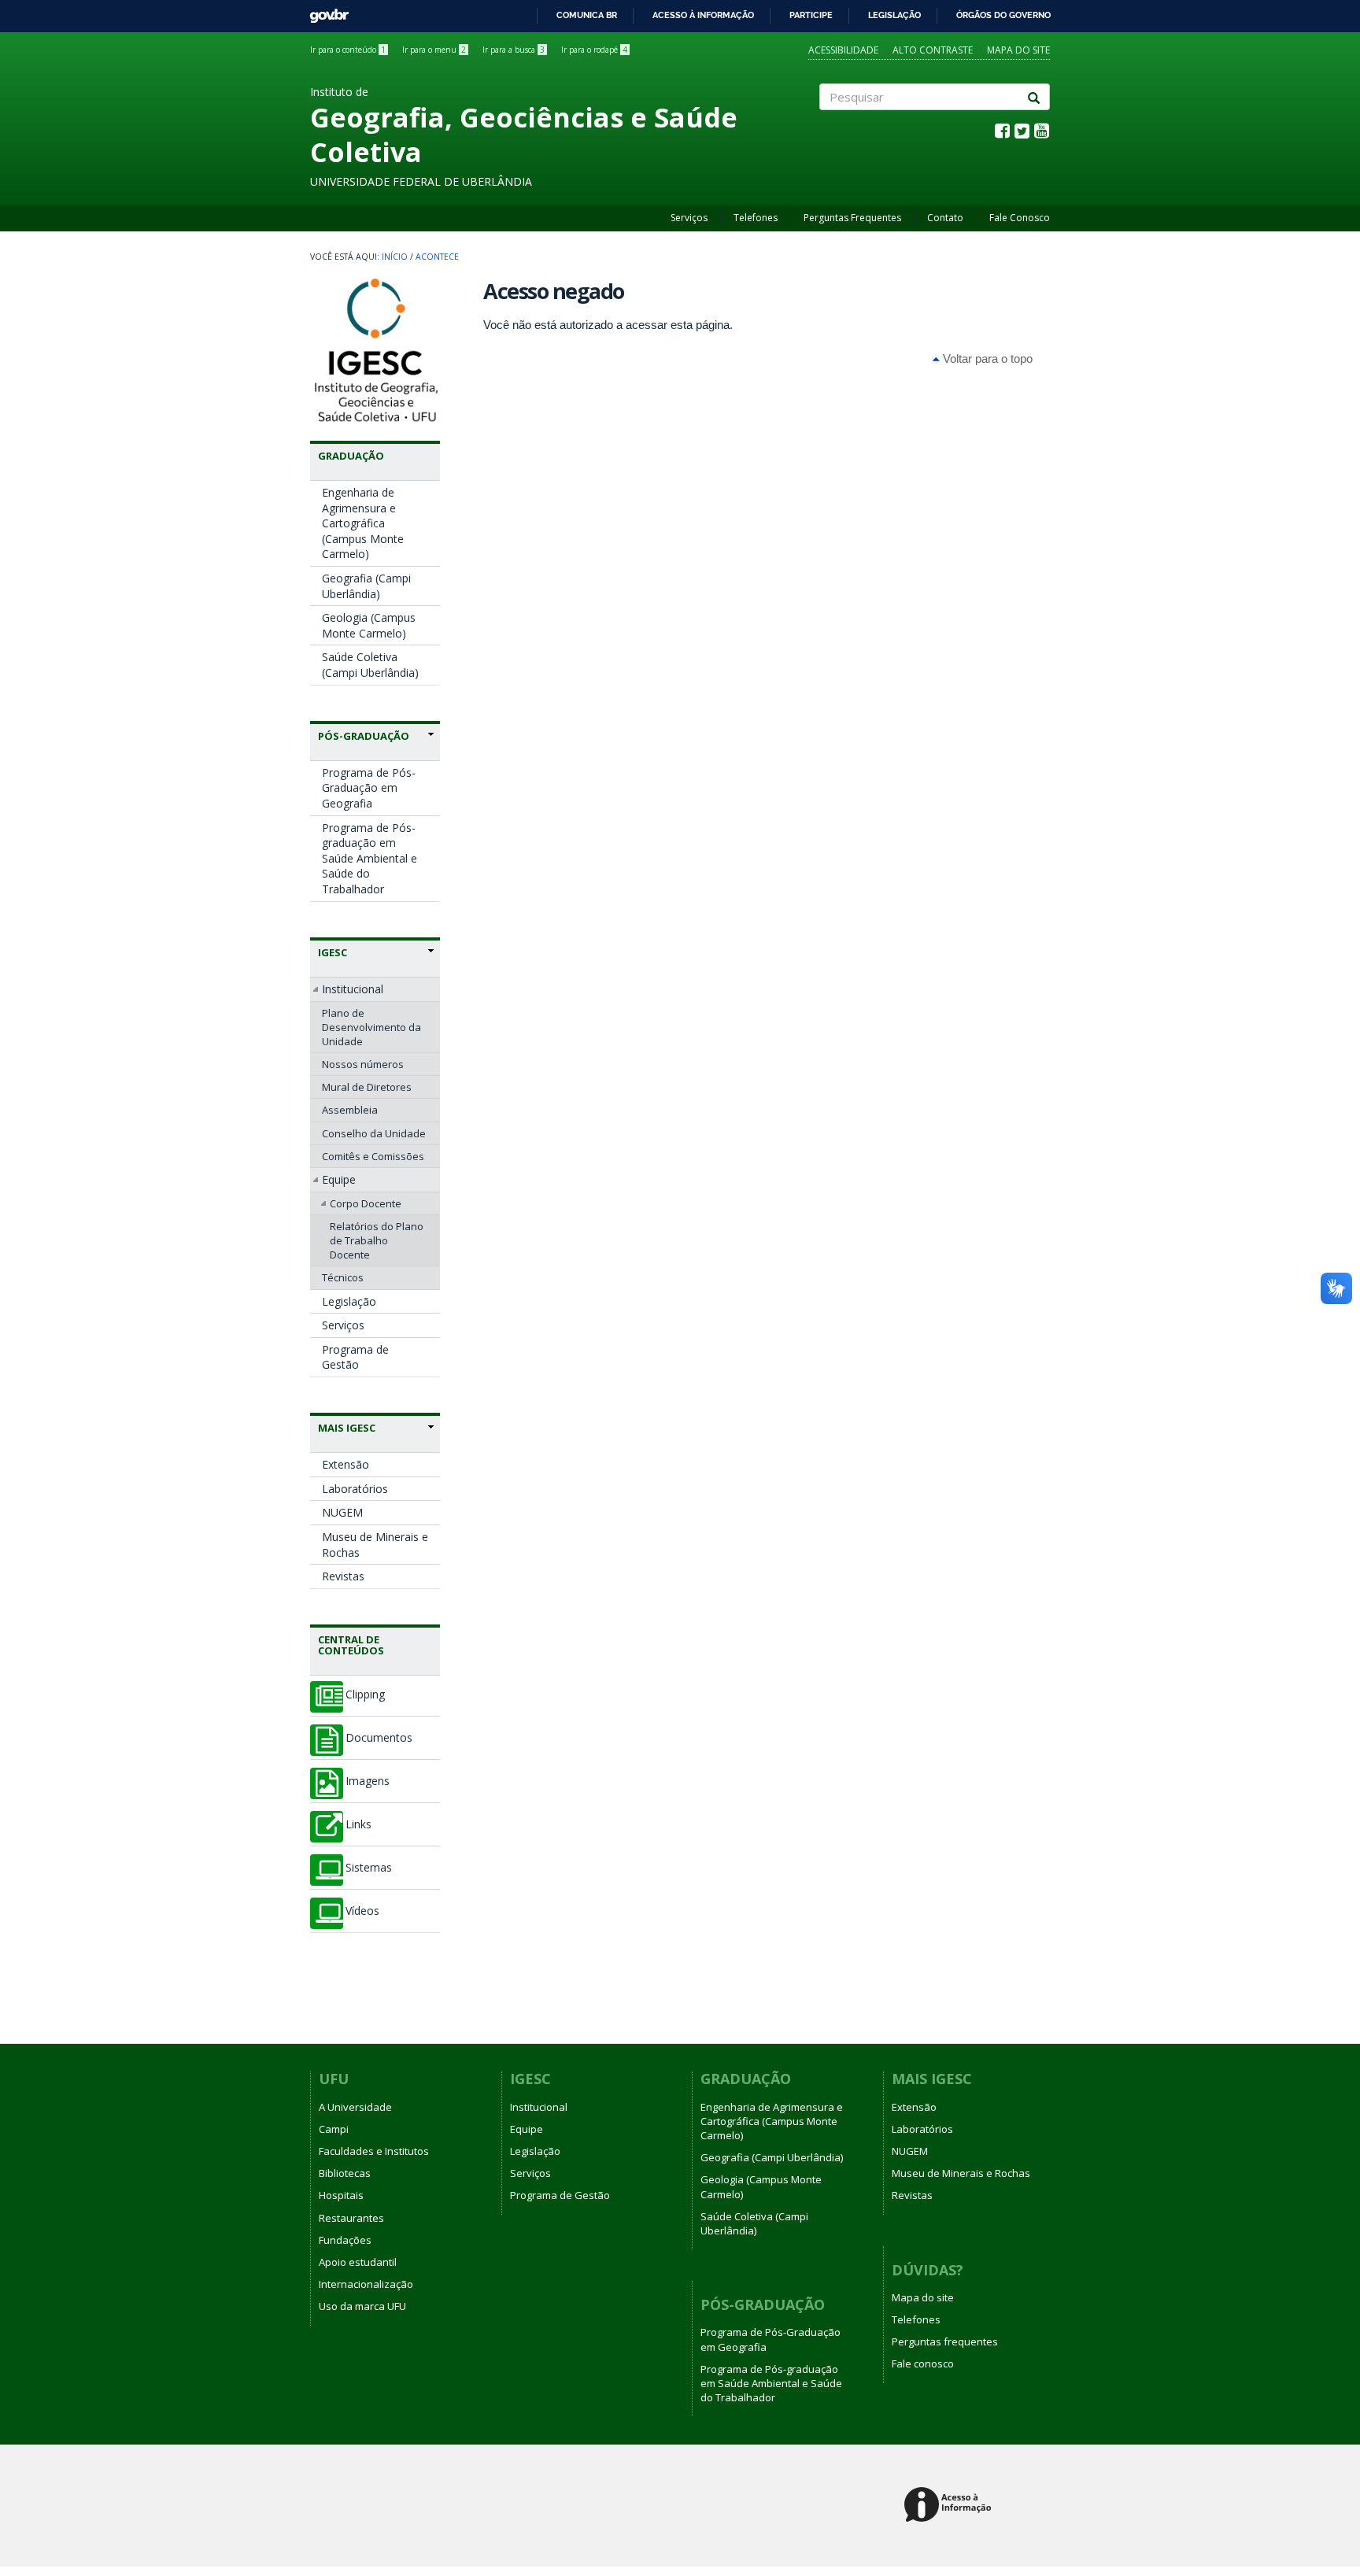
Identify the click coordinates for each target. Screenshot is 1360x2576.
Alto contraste (933, 50)
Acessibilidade (843, 50)
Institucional (353, 989)
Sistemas (369, 1868)
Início (395, 257)
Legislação (894, 15)
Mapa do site (1018, 50)
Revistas (343, 1576)
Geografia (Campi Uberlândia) (366, 586)
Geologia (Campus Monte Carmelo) (369, 625)
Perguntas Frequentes (852, 218)
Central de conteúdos (351, 1645)
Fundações (345, 2240)
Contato (945, 218)
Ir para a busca (514, 50)
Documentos (379, 1738)
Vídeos (362, 1911)
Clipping (365, 1695)
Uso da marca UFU (362, 2306)
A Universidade (355, 2107)
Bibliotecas (345, 2173)
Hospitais (341, 2195)
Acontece (437, 257)
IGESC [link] (333, 952)
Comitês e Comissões (373, 1156)
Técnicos (343, 1277)
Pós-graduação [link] (364, 736)
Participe (811, 15)
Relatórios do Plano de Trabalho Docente (377, 1240)
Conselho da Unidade (374, 1133)
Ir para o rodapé (594, 50)
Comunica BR (587, 15)
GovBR (324, 11)
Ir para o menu (434, 50)
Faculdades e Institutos (374, 2151)
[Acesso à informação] (950, 2506)
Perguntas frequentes (945, 2341)
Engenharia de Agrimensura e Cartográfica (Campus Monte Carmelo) (363, 523)
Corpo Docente (366, 1203)
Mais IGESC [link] (347, 1428)
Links (358, 1824)
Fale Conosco (1020, 218)
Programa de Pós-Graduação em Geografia (369, 788)
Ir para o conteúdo (348, 50)
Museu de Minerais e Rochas (375, 1545)
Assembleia (350, 1110)
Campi (334, 2129)
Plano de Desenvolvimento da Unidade (371, 1027)
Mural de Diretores (367, 1087)
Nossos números (363, 1064)
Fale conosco (923, 2363)
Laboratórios (355, 1489)
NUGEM (342, 1512)
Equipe (339, 1179)
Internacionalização (366, 2284)
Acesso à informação (703, 15)
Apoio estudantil (358, 2262)
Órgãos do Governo (1003, 15)
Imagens (368, 1781)
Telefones (756, 218)
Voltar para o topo (986, 358)
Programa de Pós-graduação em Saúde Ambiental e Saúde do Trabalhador (370, 858)
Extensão (346, 1464)
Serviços (689, 218)
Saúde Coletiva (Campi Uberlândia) (370, 665)
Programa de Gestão (355, 1357)
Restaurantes (351, 2218)
